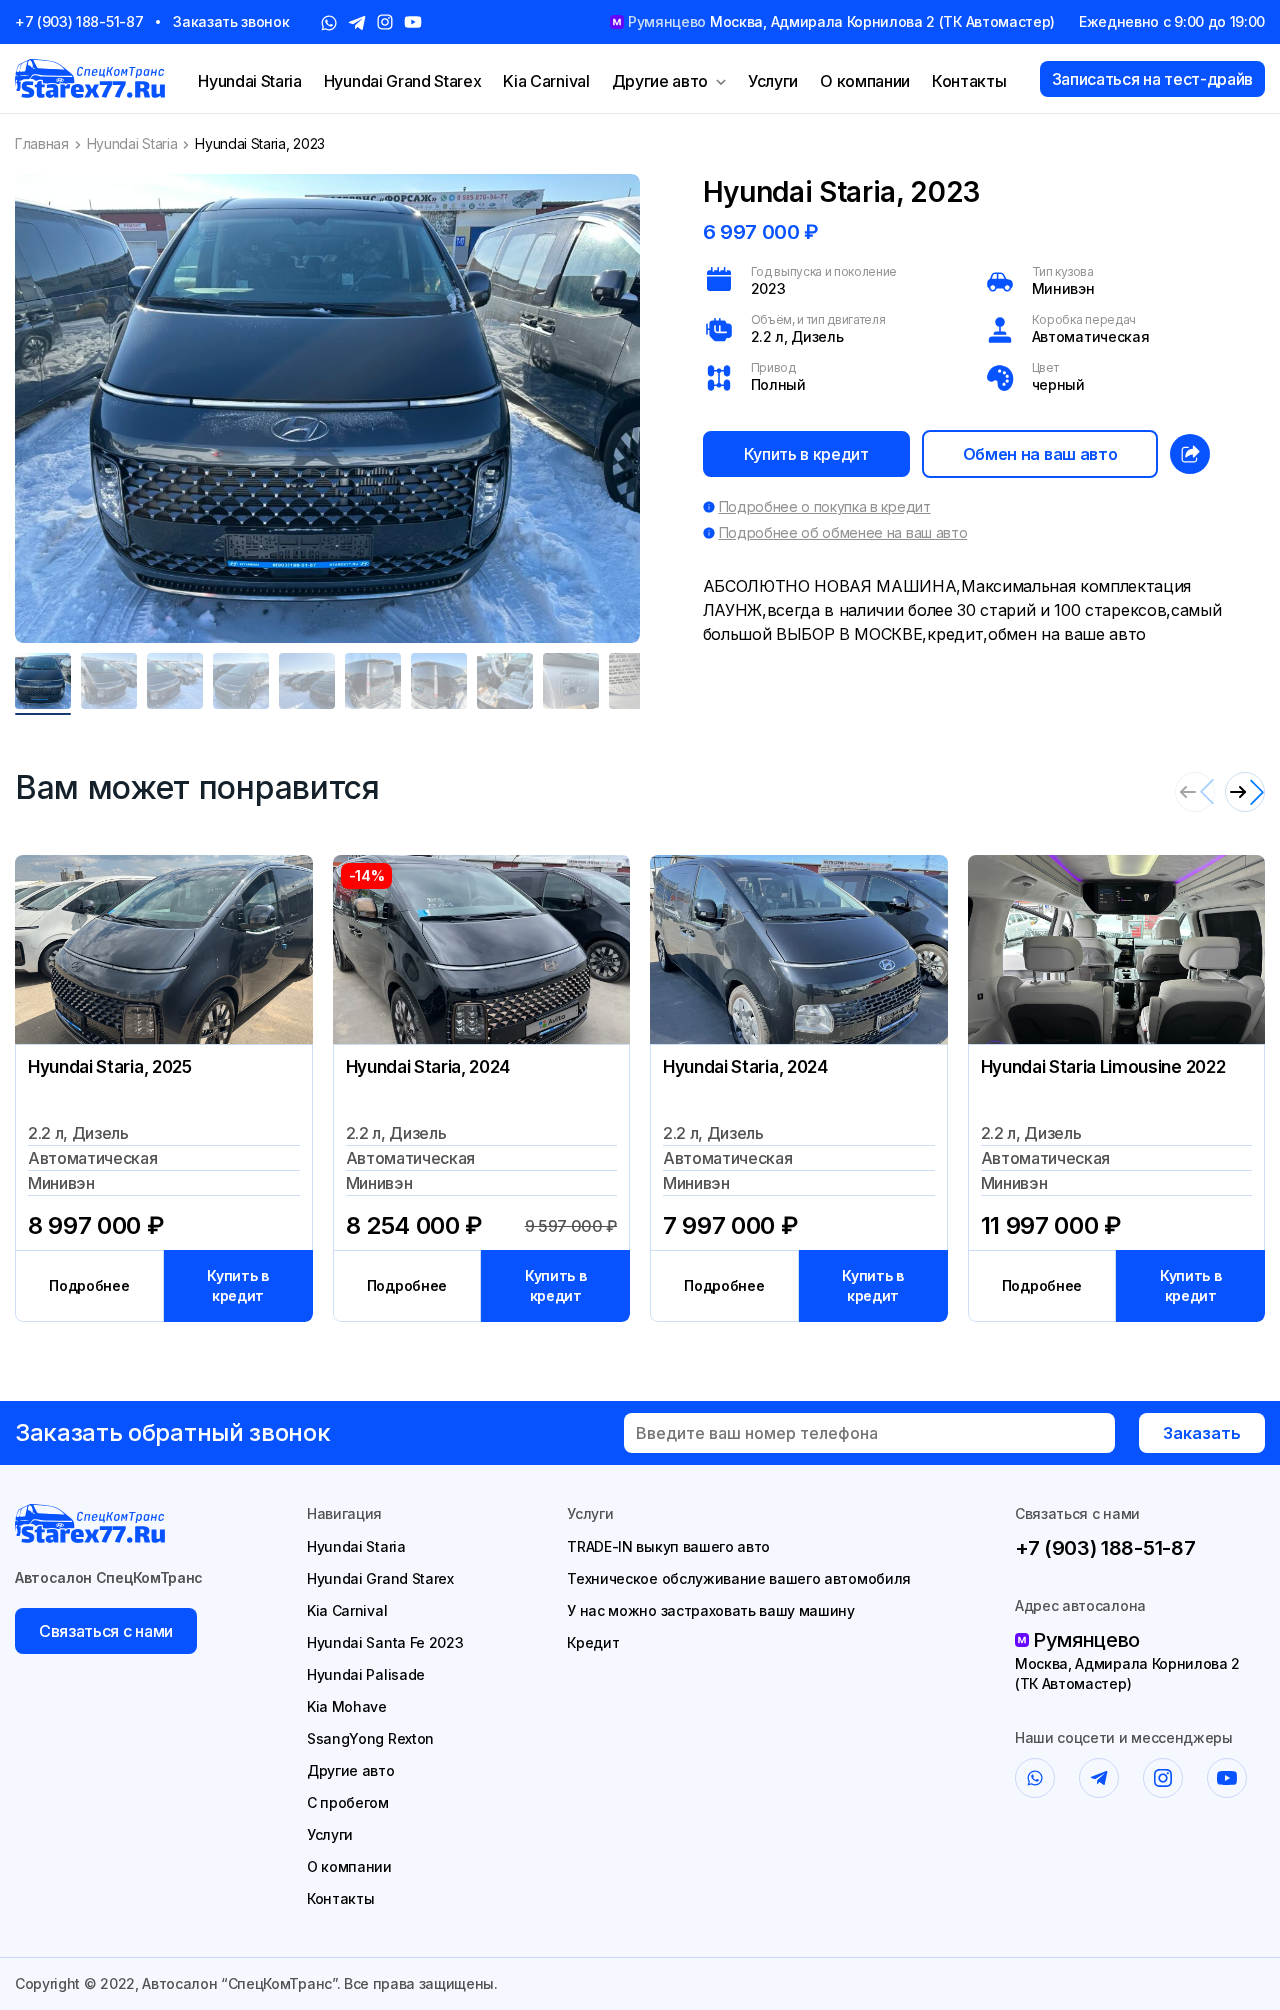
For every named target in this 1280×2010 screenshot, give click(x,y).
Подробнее (89, 1285)
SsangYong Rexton (370, 1738)
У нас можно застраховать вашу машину (710, 1610)
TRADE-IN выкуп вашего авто (668, 1546)
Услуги (773, 81)
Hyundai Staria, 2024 (428, 1067)
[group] (327, 408)
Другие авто (660, 81)
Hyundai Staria (250, 81)
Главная (42, 143)
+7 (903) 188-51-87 (79, 21)
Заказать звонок (231, 21)
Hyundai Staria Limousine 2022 (1103, 1067)
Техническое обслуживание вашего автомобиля (739, 1578)
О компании (865, 81)
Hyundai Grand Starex (403, 81)
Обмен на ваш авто (1040, 454)
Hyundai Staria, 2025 (110, 1067)
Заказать (1202, 1433)
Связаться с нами (106, 1631)
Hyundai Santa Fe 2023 (385, 1642)
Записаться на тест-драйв (1152, 79)
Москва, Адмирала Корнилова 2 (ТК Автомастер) (1127, 1673)
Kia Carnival (546, 81)
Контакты (969, 81)
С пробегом (348, 1802)
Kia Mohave (347, 1706)
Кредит (593, 1642)
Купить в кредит (806, 454)
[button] (1245, 792)
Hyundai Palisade (366, 1674)
